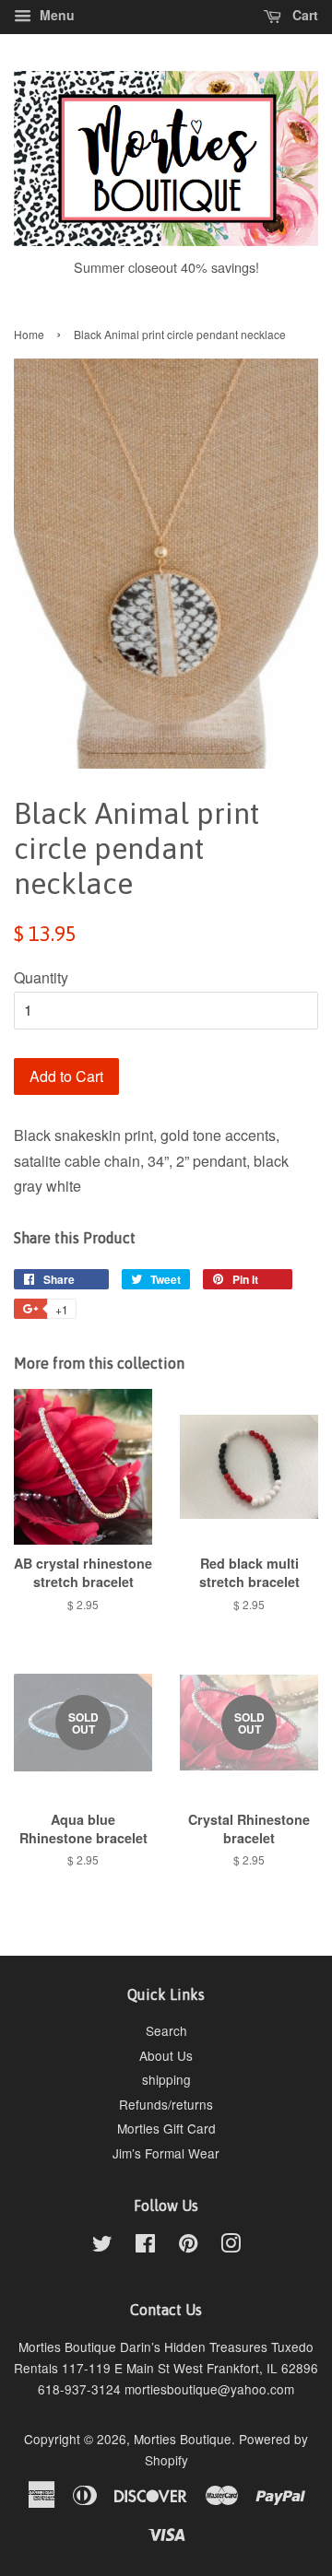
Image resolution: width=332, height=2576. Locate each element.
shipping (166, 2079)
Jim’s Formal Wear (166, 2153)
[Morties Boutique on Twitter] (102, 2246)
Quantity (41, 977)
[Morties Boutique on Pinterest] (188, 2246)
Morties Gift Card (166, 2128)
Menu (55, 15)
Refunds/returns (166, 2104)
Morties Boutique (183, 2439)
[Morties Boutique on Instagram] (231, 2246)
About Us (166, 2055)
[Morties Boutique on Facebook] (145, 2246)
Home (29, 334)
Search (166, 2030)
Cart (303, 15)
